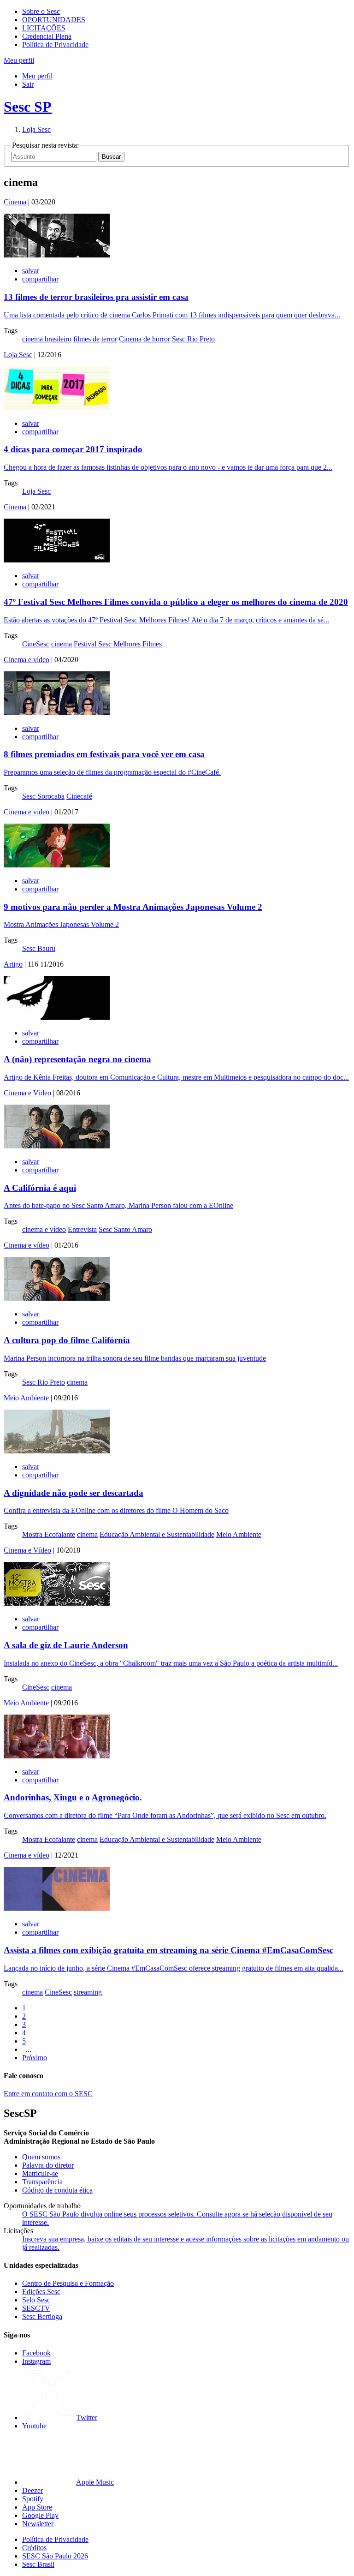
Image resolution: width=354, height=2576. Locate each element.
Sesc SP (28, 107)
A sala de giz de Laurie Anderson (66, 1645)
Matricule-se (40, 2173)
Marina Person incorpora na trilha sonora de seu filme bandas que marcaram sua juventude (135, 1358)
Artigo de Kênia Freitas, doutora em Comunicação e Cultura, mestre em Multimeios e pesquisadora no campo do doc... (176, 1077)
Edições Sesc (41, 2292)
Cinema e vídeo (27, 660)
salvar (31, 271)
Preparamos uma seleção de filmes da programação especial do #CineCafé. (112, 772)
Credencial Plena (47, 36)
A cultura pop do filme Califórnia (67, 1340)
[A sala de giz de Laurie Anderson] (57, 1603)
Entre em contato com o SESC (48, 2094)
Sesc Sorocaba (43, 796)
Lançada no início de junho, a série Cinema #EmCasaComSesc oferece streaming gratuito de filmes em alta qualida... (174, 1968)
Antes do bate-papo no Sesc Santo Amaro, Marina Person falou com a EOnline (118, 1205)
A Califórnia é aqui (40, 1188)
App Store (37, 2507)
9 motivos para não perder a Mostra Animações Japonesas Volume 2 (133, 907)
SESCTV (36, 2308)
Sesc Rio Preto (193, 339)
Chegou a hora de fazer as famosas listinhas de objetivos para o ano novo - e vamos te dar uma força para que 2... (168, 467)
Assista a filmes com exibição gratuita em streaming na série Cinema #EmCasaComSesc (168, 1950)
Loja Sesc (36, 129)
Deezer (32, 2490)
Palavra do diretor (48, 2165)
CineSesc (36, 644)
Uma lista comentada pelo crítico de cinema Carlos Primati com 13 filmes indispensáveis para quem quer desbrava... (172, 315)
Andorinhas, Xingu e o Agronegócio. (73, 1797)
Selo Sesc (36, 2300)
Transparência (42, 2182)
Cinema (15, 202)
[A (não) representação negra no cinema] (57, 1017)
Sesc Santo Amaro (125, 1229)
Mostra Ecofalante (49, 1534)
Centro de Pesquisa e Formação (68, 2283)
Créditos (34, 2548)
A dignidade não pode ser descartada (74, 1493)
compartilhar (40, 279)
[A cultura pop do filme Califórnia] (57, 1298)
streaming (88, 1992)
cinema (62, 644)
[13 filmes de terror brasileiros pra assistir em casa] (57, 255)
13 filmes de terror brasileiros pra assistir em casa (96, 297)
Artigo (13, 964)
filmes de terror (95, 339)
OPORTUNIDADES (54, 20)
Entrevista (82, 1229)
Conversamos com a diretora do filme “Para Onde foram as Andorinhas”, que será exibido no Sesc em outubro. (165, 1815)
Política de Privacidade (55, 45)
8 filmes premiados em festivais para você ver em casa (104, 754)
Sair (28, 84)
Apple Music (95, 2482)
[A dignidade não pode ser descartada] (57, 1451)
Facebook (36, 2353)
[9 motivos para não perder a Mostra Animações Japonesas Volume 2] (57, 865)
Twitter (87, 2418)
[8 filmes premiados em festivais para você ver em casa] (57, 713)
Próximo (35, 2058)
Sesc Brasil (38, 2564)
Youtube (34, 2426)
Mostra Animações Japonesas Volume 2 (61, 924)
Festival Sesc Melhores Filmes (118, 644)
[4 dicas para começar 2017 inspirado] (57, 408)
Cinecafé (79, 796)
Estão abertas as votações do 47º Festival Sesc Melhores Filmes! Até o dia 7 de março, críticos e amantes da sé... (166, 620)
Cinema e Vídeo (27, 1093)
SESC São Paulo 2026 (55, 2556)
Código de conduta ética (57, 2190)
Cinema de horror (145, 339)
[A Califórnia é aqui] (57, 1146)
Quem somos (41, 2157)
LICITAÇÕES (44, 28)
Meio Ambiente (26, 1398)
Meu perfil (37, 76)
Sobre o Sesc (41, 11)
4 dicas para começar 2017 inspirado (73, 449)
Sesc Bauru (39, 948)
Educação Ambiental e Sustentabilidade (157, 1534)
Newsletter (38, 2524)
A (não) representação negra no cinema (77, 1059)
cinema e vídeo (44, 1229)
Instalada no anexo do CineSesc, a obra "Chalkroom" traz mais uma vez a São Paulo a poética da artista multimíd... (171, 1663)
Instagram (36, 2361)
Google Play (40, 2515)
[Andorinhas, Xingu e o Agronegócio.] (57, 1756)
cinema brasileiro (47, 339)
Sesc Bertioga (42, 2316)
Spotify (33, 2499)
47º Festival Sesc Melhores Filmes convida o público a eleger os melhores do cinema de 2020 (176, 602)
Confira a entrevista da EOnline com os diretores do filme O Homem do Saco (116, 1510)
